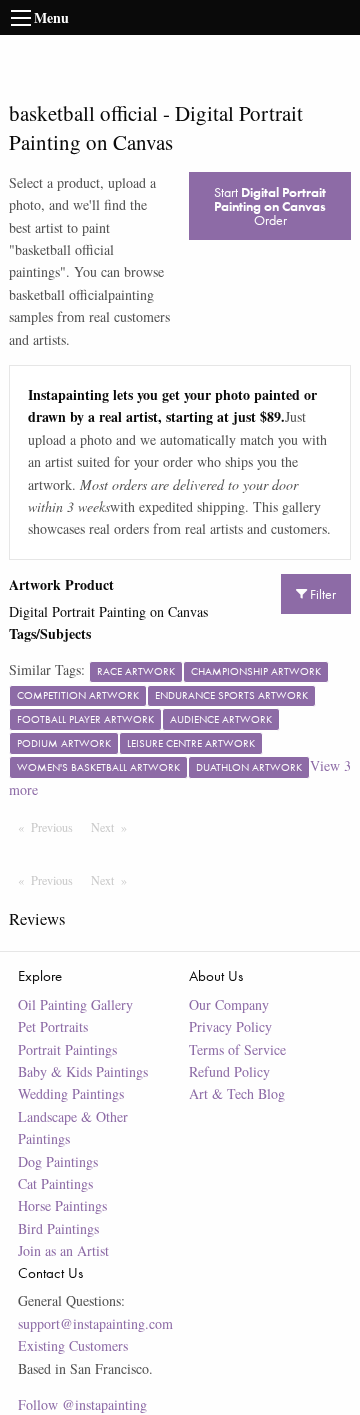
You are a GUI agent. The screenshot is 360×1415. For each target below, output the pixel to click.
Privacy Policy (230, 1026)
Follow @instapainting (82, 1404)
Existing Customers (73, 1345)
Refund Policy (229, 1071)
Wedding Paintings (71, 1093)
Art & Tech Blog (237, 1093)
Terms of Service (237, 1049)
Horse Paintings (62, 1205)
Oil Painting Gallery (75, 1004)
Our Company (229, 1004)
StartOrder (270, 206)
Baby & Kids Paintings (83, 1071)
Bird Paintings (58, 1228)
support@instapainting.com (95, 1323)
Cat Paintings (55, 1183)
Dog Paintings (58, 1161)
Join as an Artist (63, 1250)
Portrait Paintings (67, 1049)
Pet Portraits (53, 1026)
